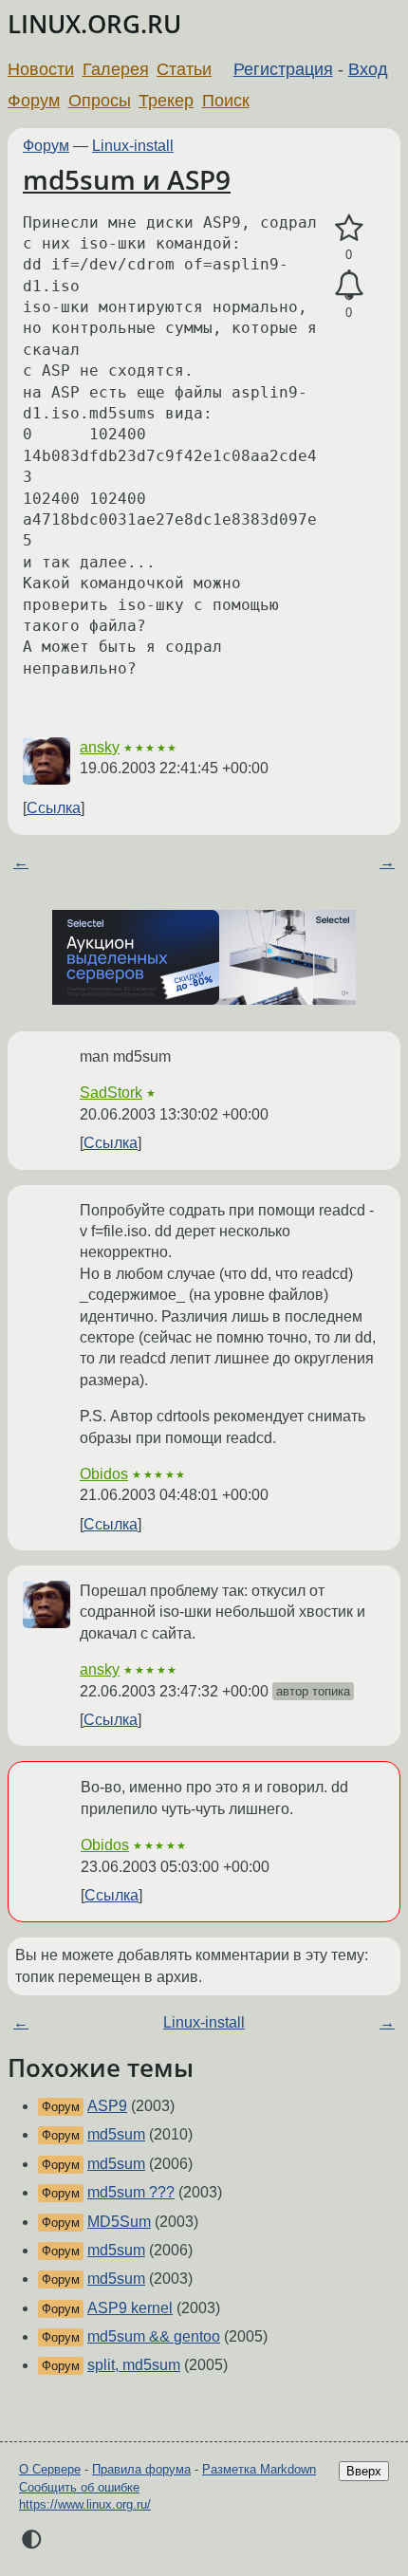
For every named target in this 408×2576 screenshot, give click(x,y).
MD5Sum (119, 2222)
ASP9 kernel (130, 2308)
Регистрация (283, 69)
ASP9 (107, 2106)
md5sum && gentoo (154, 2336)
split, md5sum (134, 2365)
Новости (41, 69)
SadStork (111, 1093)
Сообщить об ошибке (79, 2487)
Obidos (104, 1474)
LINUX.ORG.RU (94, 24)
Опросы (100, 101)
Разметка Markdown (259, 2469)
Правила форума (141, 2469)
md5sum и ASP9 (127, 179)
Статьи (184, 69)
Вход (368, 69)
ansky (100, 747)
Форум (34, 101)
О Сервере (50, 2469)
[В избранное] (349, 229)
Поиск (226, 101)
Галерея (116, 69)
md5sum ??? (131, 2192)
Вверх (364, 2471)
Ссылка (54, 808)
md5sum (116, 2134)
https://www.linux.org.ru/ (85, 2504)
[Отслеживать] (349, 286)
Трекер (166, 101)
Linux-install (133, 146)
